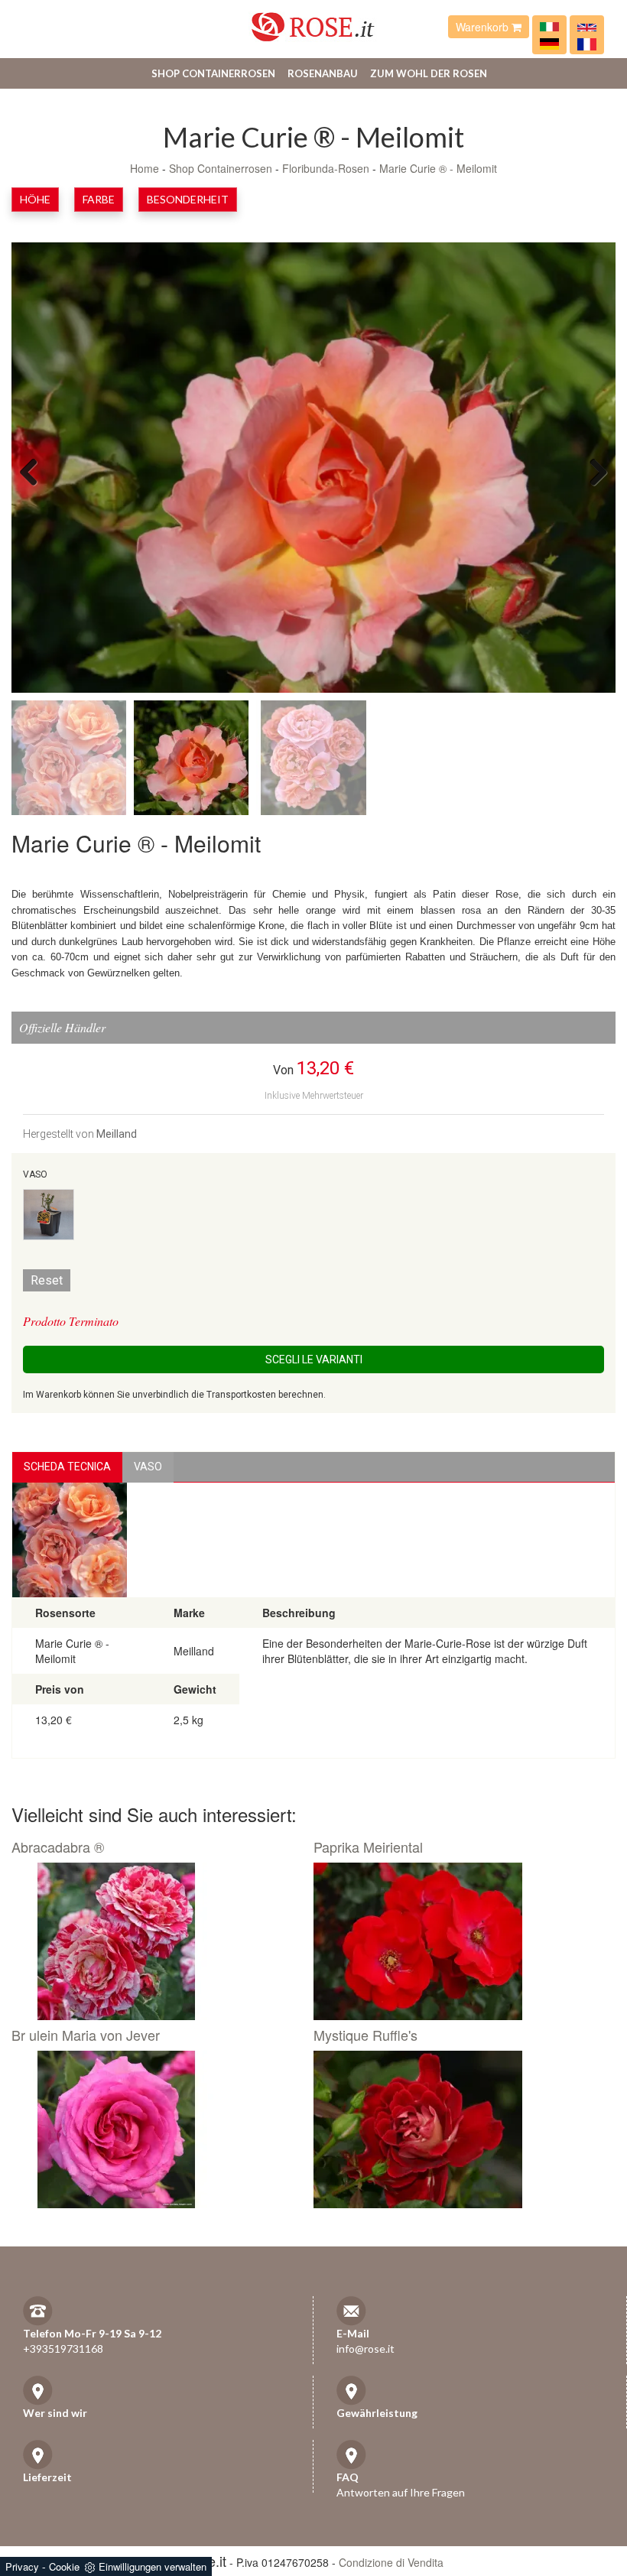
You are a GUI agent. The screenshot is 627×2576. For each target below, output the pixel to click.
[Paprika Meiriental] (459, 1941)
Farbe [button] (99, 199)
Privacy (22, 2566)
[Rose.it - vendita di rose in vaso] (549, 27)
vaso (148, 1467)
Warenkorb (484, 27)
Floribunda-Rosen (326, 168)
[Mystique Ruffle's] (459, 2129)
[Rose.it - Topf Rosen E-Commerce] (549, 43)
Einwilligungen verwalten (153, 2566)
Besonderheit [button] (188, 199)
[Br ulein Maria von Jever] (157, 2129)
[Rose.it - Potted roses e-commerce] (587, 27)
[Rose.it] (313, 21)
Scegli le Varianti (314, 1359)
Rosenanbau (323, 73)
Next (593, 471)
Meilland (117, 1134)
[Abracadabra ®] (157, 1941)
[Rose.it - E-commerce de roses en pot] (587, 43)
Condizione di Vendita (391, 2562)
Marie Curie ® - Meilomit (438, 168)
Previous (34, 471)
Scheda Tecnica (67, 1467)
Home (145, 168)
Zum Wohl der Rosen (429, 73)
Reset (47, 1280)
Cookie (64, 2566)
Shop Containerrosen (213, 73)
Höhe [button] (35, 199)
